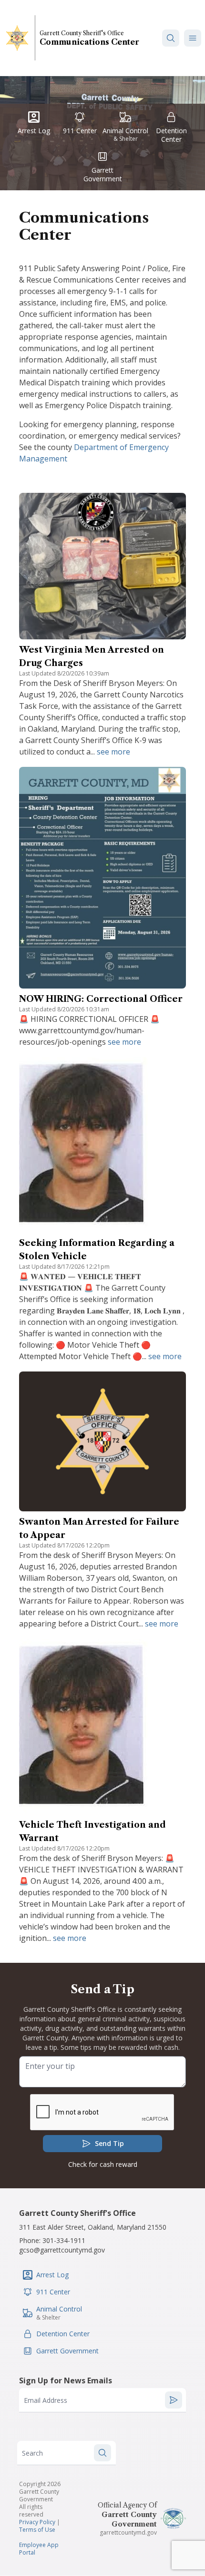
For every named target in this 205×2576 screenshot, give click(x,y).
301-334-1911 (64, 2240)
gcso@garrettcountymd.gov (62, 2250)
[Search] (171, 38)
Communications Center (89, 42)
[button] (193, 38)
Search (32, 2453)
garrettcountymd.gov (128, 2532)
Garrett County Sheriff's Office (82, 33)
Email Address (46, 2400)
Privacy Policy (37, 2522)
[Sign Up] (174, 2400)
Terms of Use (37, 2530)
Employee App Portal (39, 2549)
